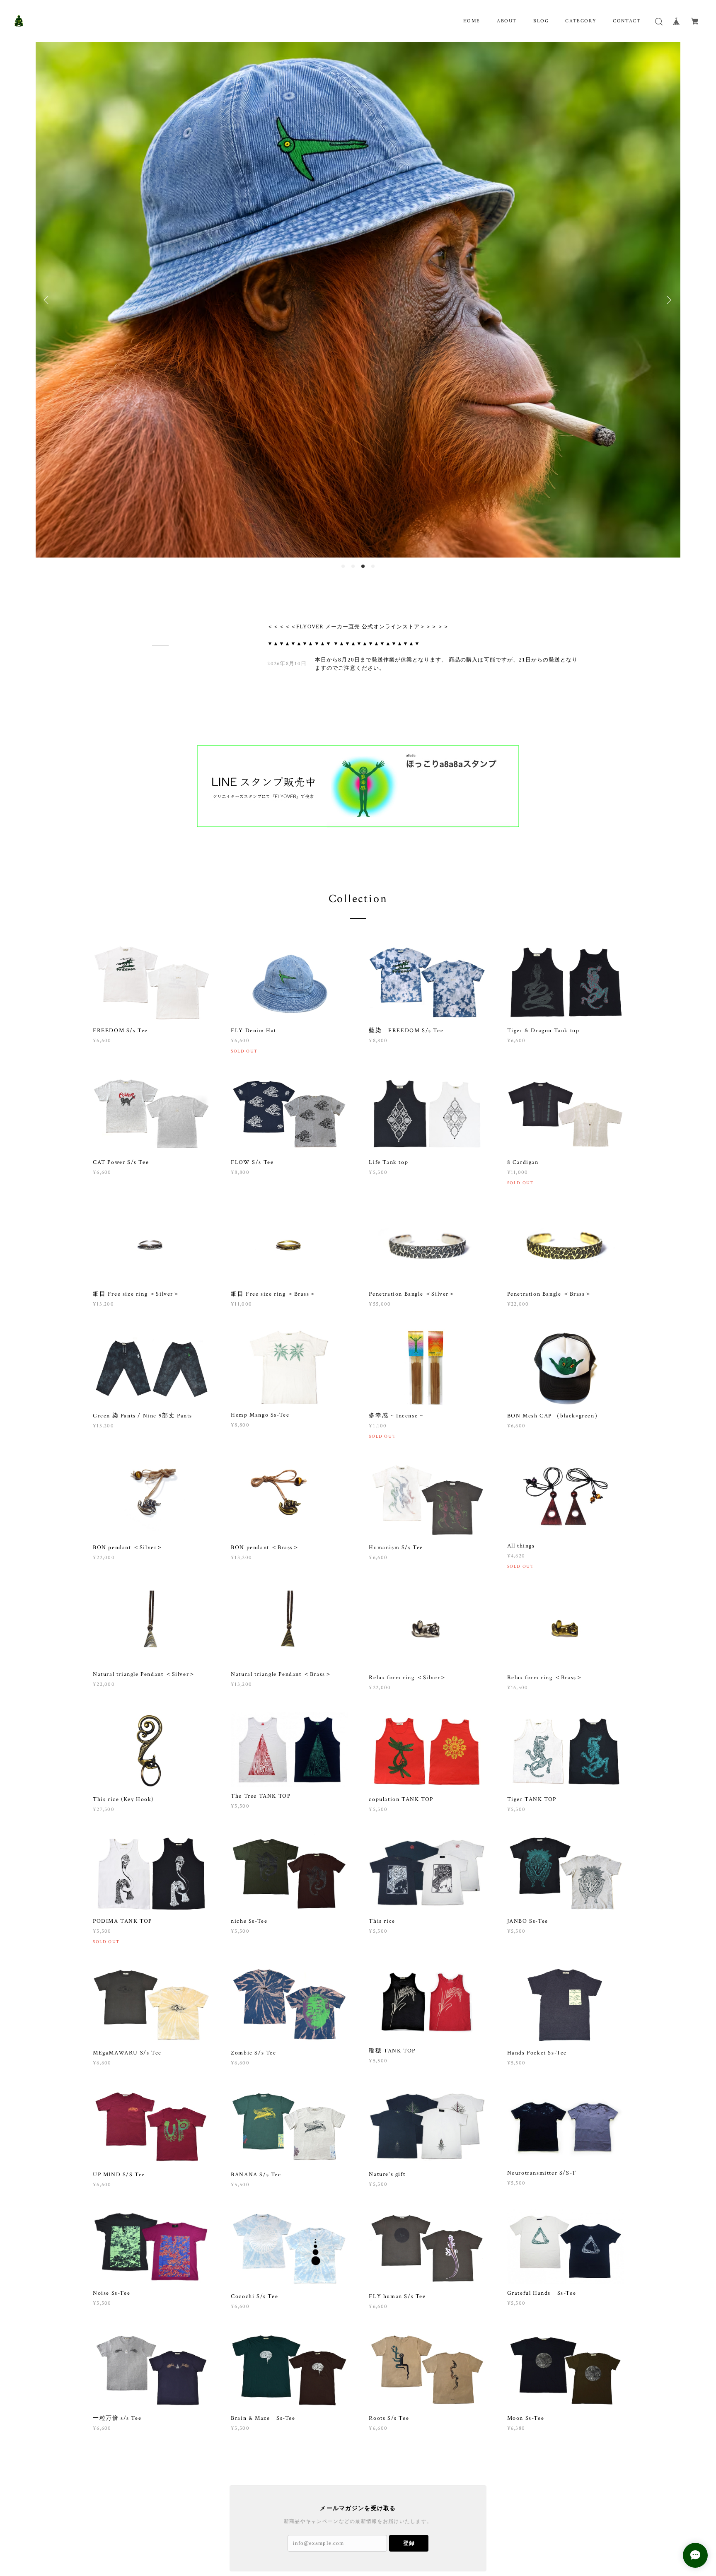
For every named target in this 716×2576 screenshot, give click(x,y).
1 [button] (343, 480)
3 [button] (363, 480)
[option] (358, 256)
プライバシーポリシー (154, 2526)
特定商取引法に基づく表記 (214, 2526)
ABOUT (507, 21)
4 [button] (373, 480)
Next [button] (668, 256)
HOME (472, 21)
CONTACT (627, 21)
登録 (409, 2456)
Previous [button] (48, 256)
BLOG (541, 21)
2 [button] (353, 480)
